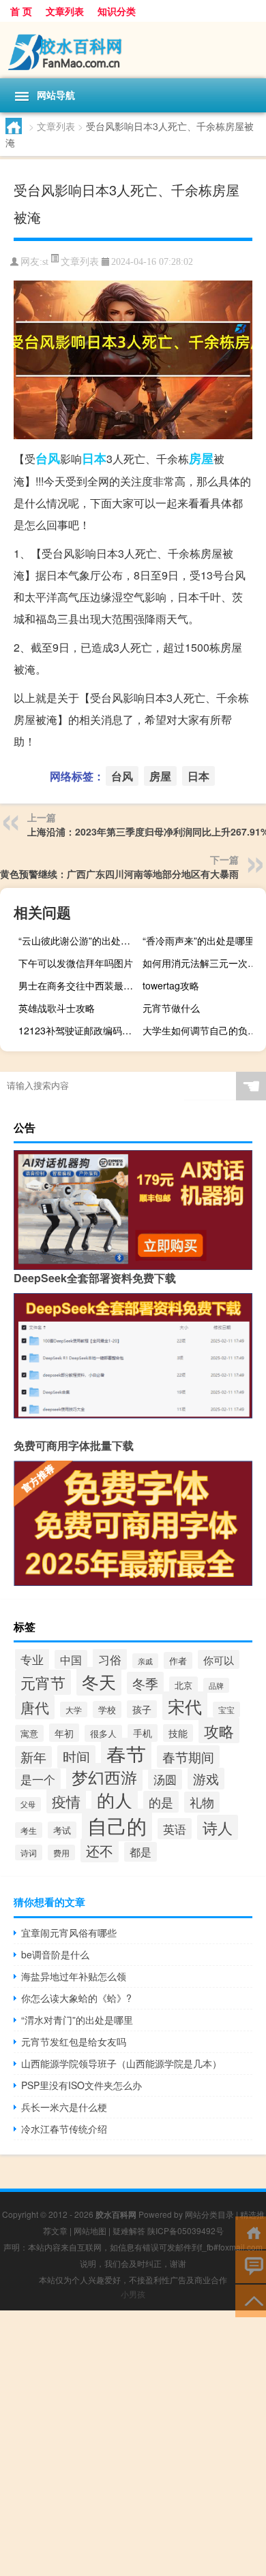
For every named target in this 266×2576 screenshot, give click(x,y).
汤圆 (165, 1779)
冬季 (145, 1683)
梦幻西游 (104, 1777)
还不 (100, 1850)
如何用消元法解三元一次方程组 (203, 963)
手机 (143, 1733)
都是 (141, 1852)
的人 (115, 1799)
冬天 (99, 1681)
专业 (32, 1659)
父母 (28, 1804)
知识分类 (117, 11)
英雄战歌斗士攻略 (57, 1008)
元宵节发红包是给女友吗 (74, 2041)
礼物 (202, 1802)
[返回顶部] (251, 2300)
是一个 (38, 1779)
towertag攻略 (171, 985)
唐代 (35, 1707)
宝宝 (226, 1710)
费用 (61, 1853)
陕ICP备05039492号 (186, 2230)
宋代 (185, 1706)
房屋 (201, 458)
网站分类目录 (209, 2214)
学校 (107, 1710)
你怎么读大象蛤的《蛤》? (76, 1998)
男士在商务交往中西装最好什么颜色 (78, 985)
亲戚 (145, 1661)
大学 (74, 1710)
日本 (94, 458)
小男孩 (133, 2294)
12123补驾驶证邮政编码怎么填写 (78, 1030)
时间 (76, 1757)
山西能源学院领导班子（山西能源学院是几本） (121, 2063)
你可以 (219, 1659)
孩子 (142, 1709)
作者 (178, 1660)
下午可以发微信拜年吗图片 (76, 963)
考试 (62, 1830)
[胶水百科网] (133, 50)
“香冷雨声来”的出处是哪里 (198, 940)
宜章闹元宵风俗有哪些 (69, 1933)
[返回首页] (251, 2232)
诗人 (218, 1827)
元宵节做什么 (171, 1008)
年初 (64, 1733)
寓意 (29, 1733)
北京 (183, 1685)
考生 (29, 1830)
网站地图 (90, 2230)
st (45, 262)
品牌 (216, 1685)
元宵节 (43, 1682)
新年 (33, 1757)
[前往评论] (251, 2266)
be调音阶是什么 (55, 1954)
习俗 (110, 1659)
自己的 (117, 1825)
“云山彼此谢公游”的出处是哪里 (78, 940)
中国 (71, 1659)
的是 (161, 1802)
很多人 (103, 1733)
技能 (178, 1733)
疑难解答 (129, 2230)
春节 (126, 1754)
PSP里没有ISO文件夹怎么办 (82, 2085)
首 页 (21, 11)
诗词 (29, 1853)
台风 (48, 458)
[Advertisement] (133, 2443)
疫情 (66, 1801)
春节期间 (188, 1756)
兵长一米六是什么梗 (64, 2107)
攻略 (219, 1730)
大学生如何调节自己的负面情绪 (203, 1030)
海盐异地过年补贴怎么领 (74, 1976)
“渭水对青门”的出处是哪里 (77, 2020)
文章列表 (65, 11)
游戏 (206, 1779)
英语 (175, 1829)
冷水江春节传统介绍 (64, 2129)
